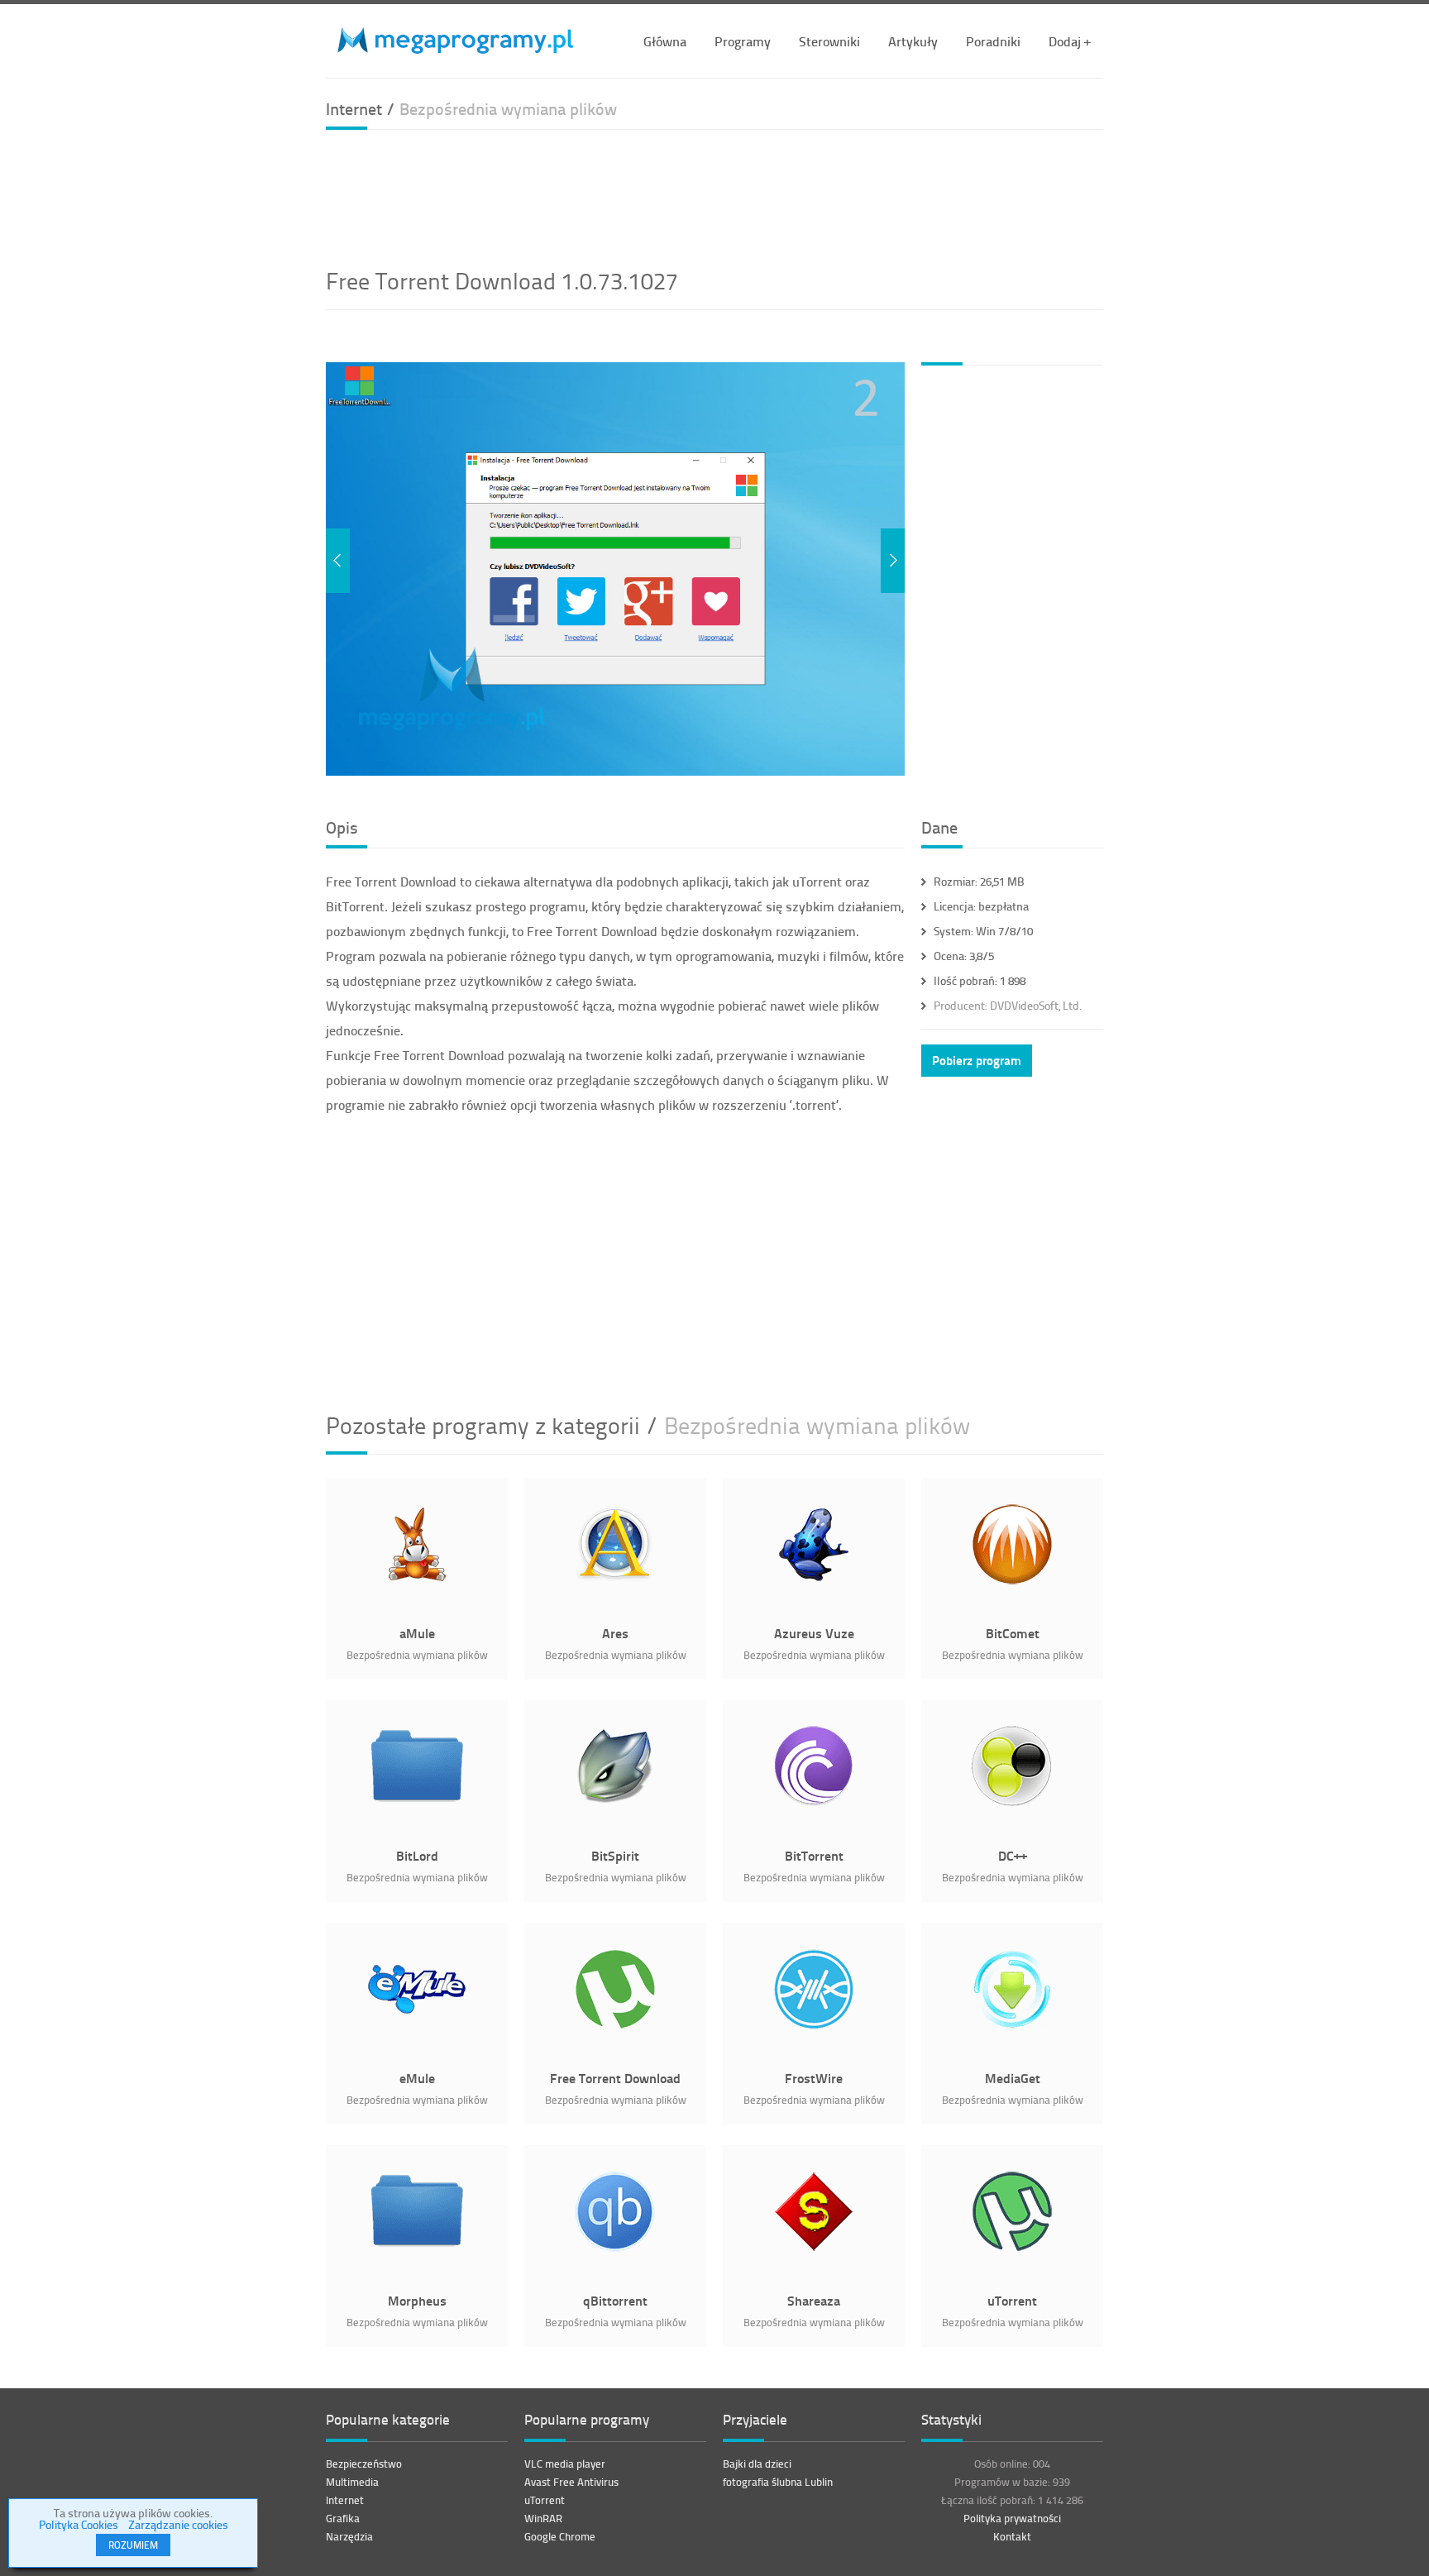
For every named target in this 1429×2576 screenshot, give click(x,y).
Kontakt (1012, 2536)
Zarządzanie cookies (178, 2524)
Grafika (343, 2518)
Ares (615, 1633)
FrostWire (814, 2078)
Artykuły (913, 41)
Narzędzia (349, 2536)
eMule (417, 2078)
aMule (417, 1633)
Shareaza (814, 2300)
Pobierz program (977, 1060)
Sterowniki (829, 41)
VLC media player (565, 2464)
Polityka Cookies (79, 2524)
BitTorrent (814, 1855)
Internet (345, 2500)
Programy (743, 41)
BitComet (1013, 1633)
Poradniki (993, 41)
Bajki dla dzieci (757, 2464)
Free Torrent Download (615, 2078)
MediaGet (1013, 2078)
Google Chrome (560, 2536)
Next (893, 561)
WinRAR (543, 2518)
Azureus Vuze (814, 1633)
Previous (338, 561)
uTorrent (1012, 2300)
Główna (665, 41)
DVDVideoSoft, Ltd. (1008, 1005)
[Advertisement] (714, 196)
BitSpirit (615, 1855)
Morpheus (417, 2300)
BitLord (417, 1855)
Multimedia (352, 2482)
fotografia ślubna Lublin (778, 2482)
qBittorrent (615, 2300)
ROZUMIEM (133, 2545)
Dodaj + (1070, 41)
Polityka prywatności (1012, 2518)
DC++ (1013, 1855)
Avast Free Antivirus (571, 2482)
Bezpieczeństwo (364, 2464)
